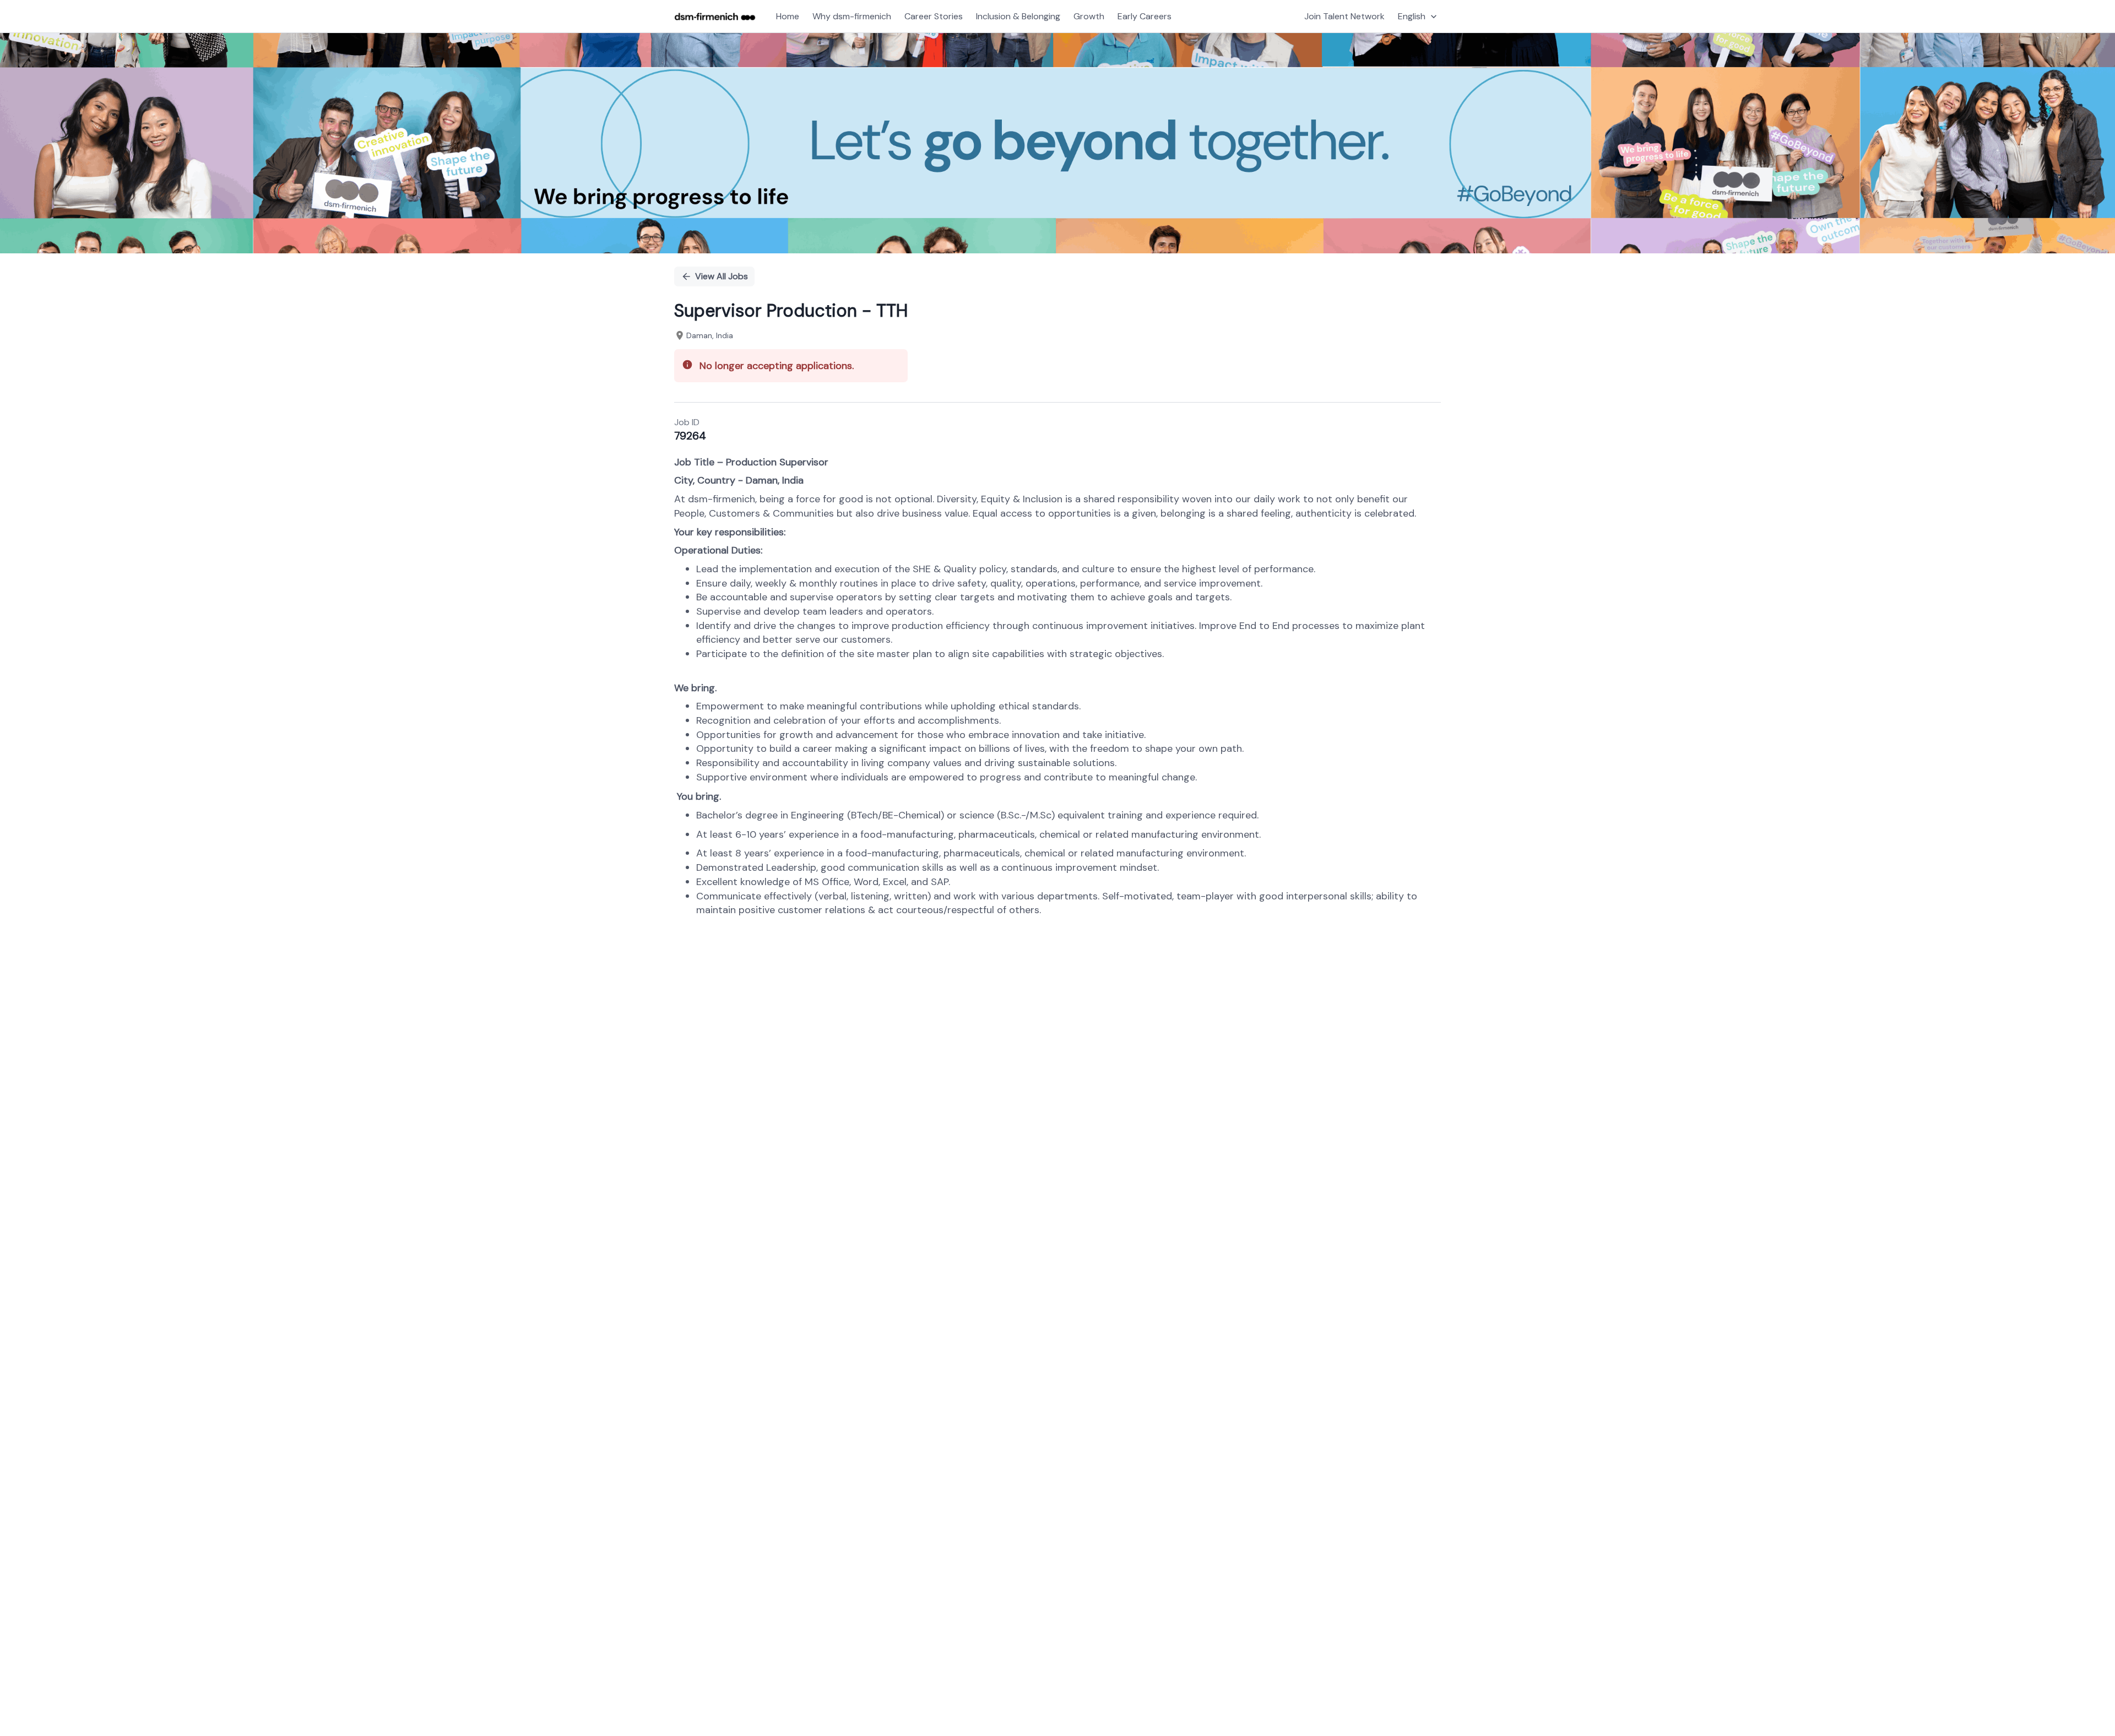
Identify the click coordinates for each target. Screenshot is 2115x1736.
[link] (715, 17)
